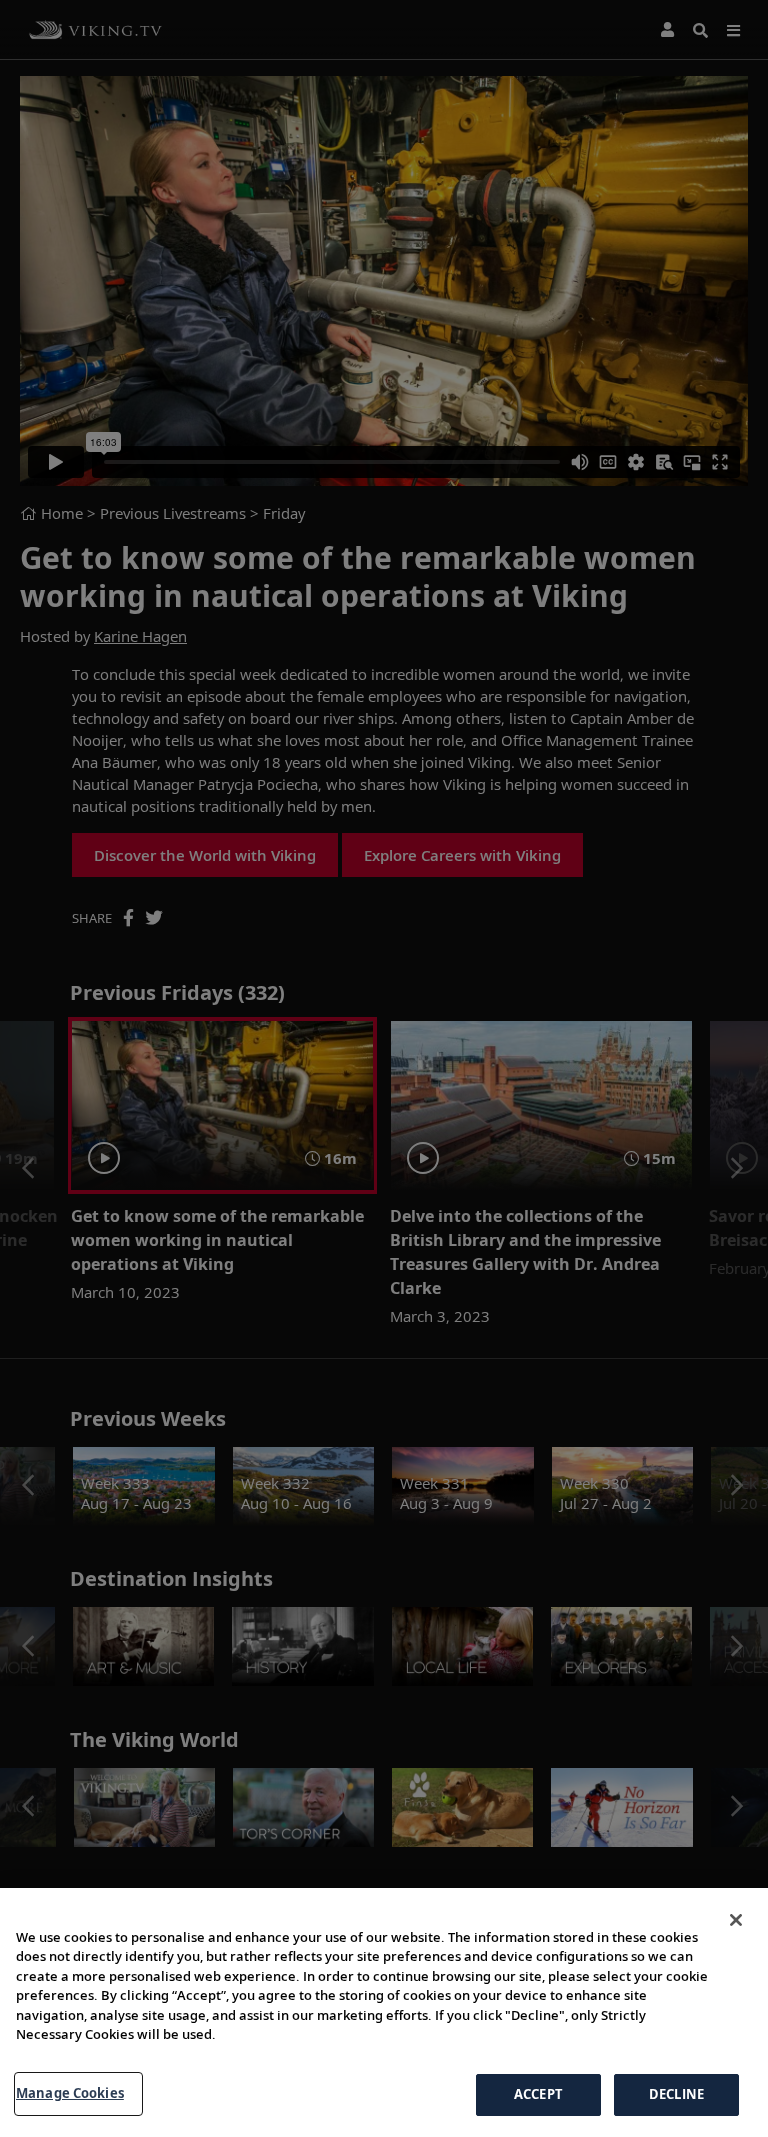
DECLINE (676, 2094)
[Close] (736, 1920)
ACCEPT (538, 2094)
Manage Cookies (70, 2093)
